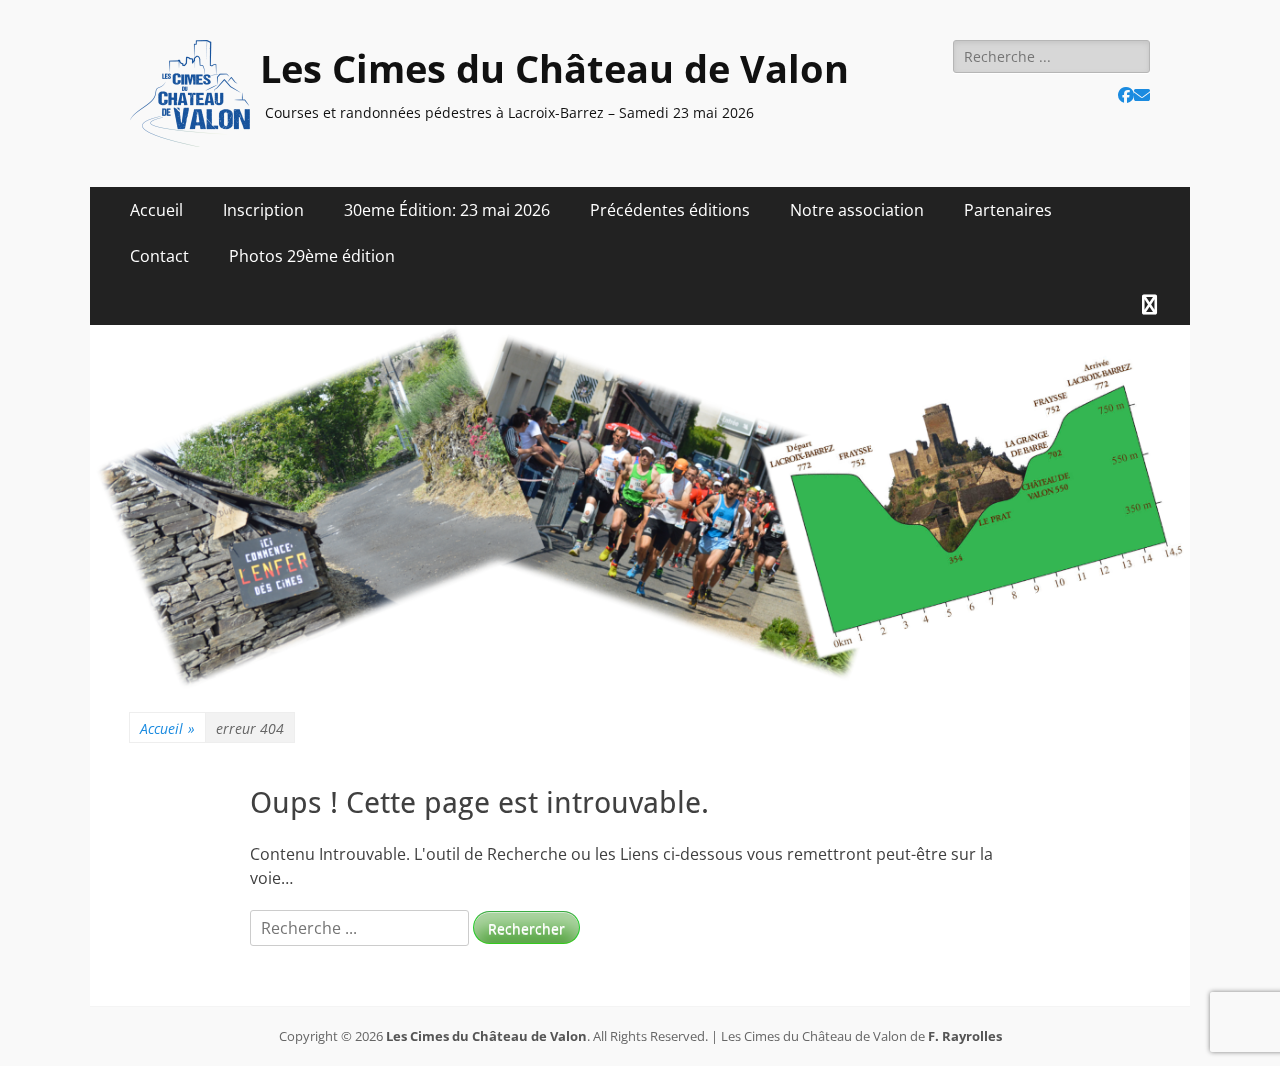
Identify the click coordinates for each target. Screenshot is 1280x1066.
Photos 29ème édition (312, 256)
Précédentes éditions (670, 210)
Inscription (263, 210)
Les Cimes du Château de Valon (554, 68)
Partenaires (1008, 210)
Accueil (156, 210)
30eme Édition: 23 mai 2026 (447, 210)
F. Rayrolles (965, 1036)
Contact (159, 256)
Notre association (857, 210)
